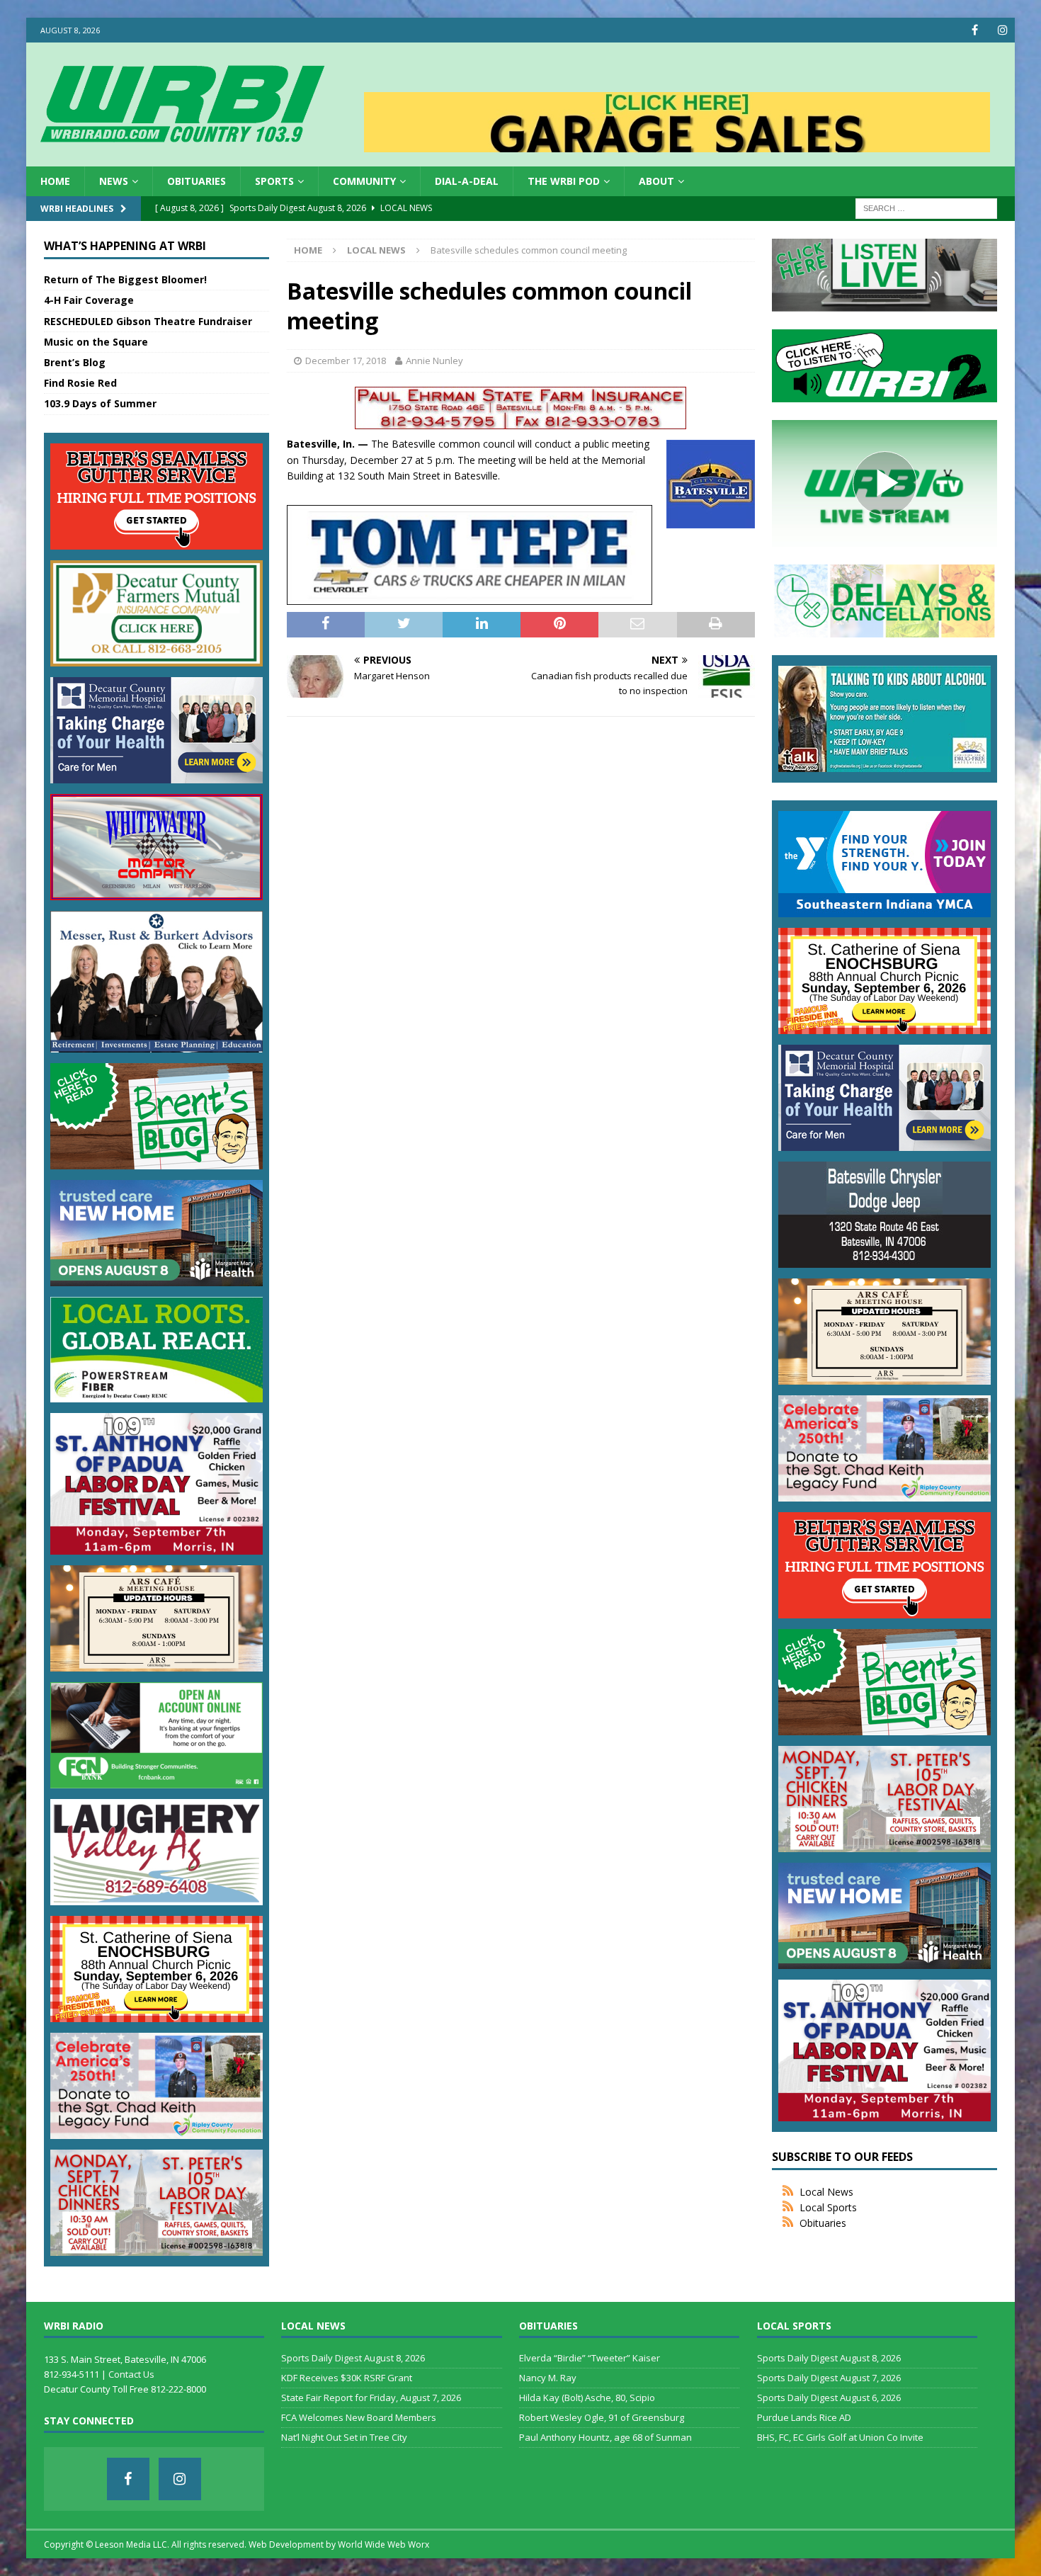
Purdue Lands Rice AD (804, 2417)
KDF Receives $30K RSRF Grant (347, 2378)
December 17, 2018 (346, 361)
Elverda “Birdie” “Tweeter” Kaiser (590, 2358)
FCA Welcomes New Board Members (359, 2417)
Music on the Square (96, 342)
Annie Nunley (434, 361)
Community (364, 181)
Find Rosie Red (80, 383)
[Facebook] (975, 30)
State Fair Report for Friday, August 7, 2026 (371, 2398)
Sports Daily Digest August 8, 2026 (353, 2358)
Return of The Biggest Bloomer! (125, 279)
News (114, 181)
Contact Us (131, 2374)
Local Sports (828, 2207)
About (656, 181)
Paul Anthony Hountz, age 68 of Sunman (605, 2437)
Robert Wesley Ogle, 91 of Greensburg (602, 2417)
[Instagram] (1002, 30)
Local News (826, 2192)
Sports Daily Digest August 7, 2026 (829, 2378)
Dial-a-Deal (467, 181)
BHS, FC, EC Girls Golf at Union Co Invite (840, 2437)
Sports (274, 181)
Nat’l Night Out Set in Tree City (344, 2437)
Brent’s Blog (75, 362)
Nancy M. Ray (548, 2378)
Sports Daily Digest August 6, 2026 (829, 2398)
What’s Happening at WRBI (125, 246)
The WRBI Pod (564, 181)
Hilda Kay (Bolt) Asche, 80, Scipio (587, 2398)
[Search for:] (926, 208)
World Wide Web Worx (383, 2544)
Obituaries (197, 181)
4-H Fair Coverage (89, 300)
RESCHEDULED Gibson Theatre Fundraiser (148, 321)
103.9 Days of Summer (100, 403)
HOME (55, 181)
